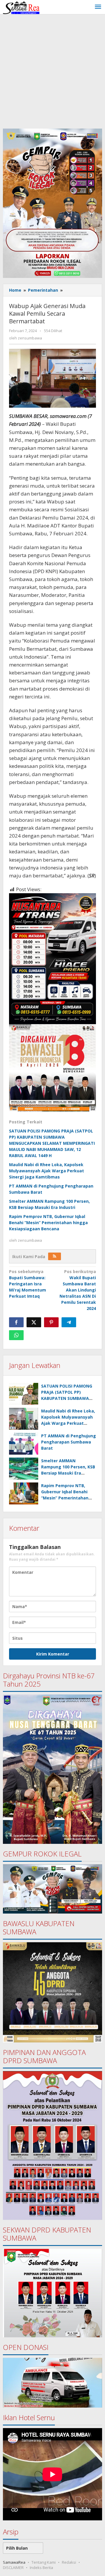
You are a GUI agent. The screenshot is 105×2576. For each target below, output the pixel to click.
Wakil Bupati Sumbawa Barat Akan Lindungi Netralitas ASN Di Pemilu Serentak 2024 (78, 1290)
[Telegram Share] (69, 1322)
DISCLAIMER (13, 2568)
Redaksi (69, 2562)
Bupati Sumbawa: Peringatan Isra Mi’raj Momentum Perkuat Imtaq (28, 1284)
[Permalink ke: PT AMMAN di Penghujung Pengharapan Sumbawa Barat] (24, 1444)
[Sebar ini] (16, 1322)
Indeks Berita (41, 2568)
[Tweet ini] (34, 1322)
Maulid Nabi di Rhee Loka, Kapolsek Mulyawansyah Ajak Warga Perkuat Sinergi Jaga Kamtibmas (47, 1171)
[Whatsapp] (16, 1335)
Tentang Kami (44, 2562)
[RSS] (55, 1256)
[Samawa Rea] (21, 7)
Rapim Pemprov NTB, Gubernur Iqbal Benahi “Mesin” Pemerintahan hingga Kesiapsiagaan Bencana (48, 1223)
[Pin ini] (51, 1322)
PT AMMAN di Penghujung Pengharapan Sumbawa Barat (69, 1442)
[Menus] (98, 7)
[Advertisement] (52, 70)
